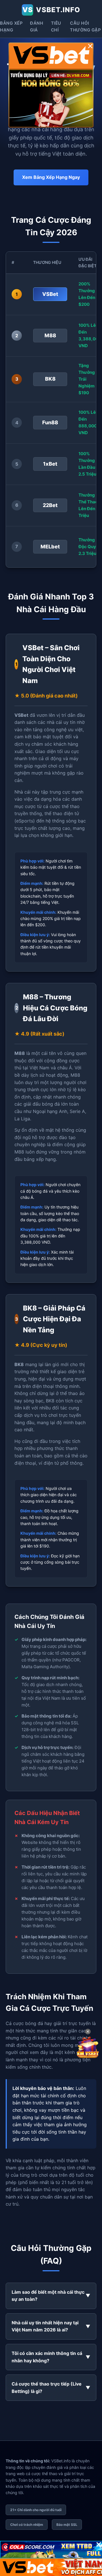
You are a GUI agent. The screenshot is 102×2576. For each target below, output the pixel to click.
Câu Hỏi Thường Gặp (85, 26)
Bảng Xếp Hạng (11, 26)
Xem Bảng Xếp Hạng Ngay (51, 177)
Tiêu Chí (56, 26)
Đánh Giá (37, 26)
